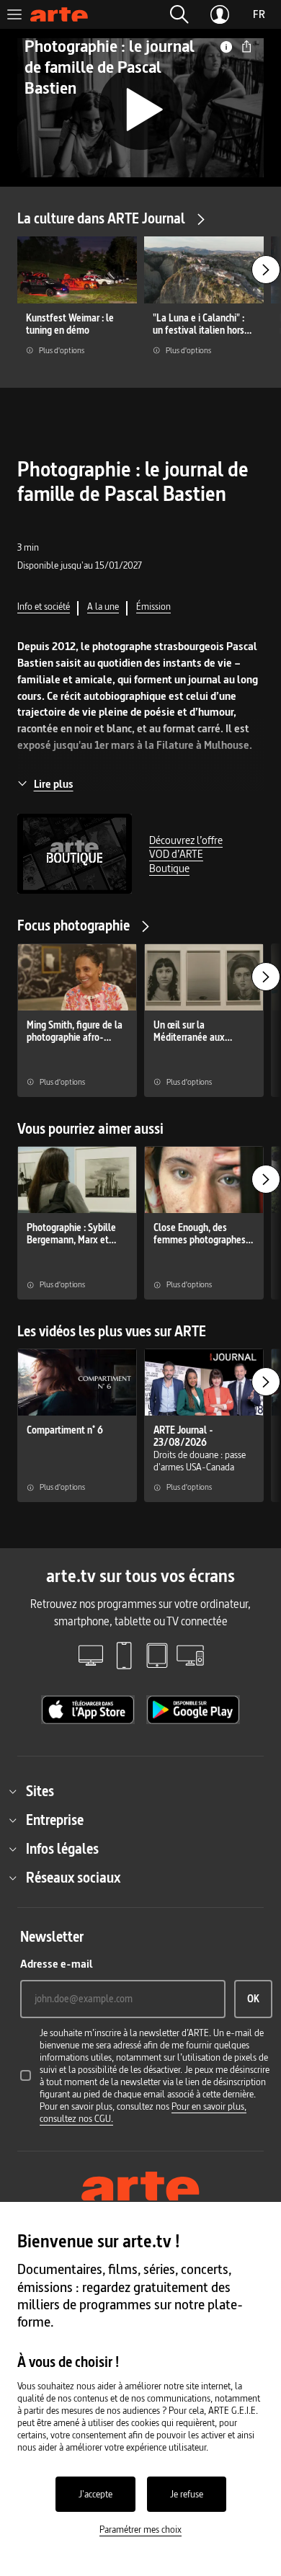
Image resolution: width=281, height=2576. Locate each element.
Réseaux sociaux (73, 1878)
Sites (40, 1791)
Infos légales (62, 1849)
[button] (179, 14)
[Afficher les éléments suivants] (266, 270)
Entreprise (55, 1820)
